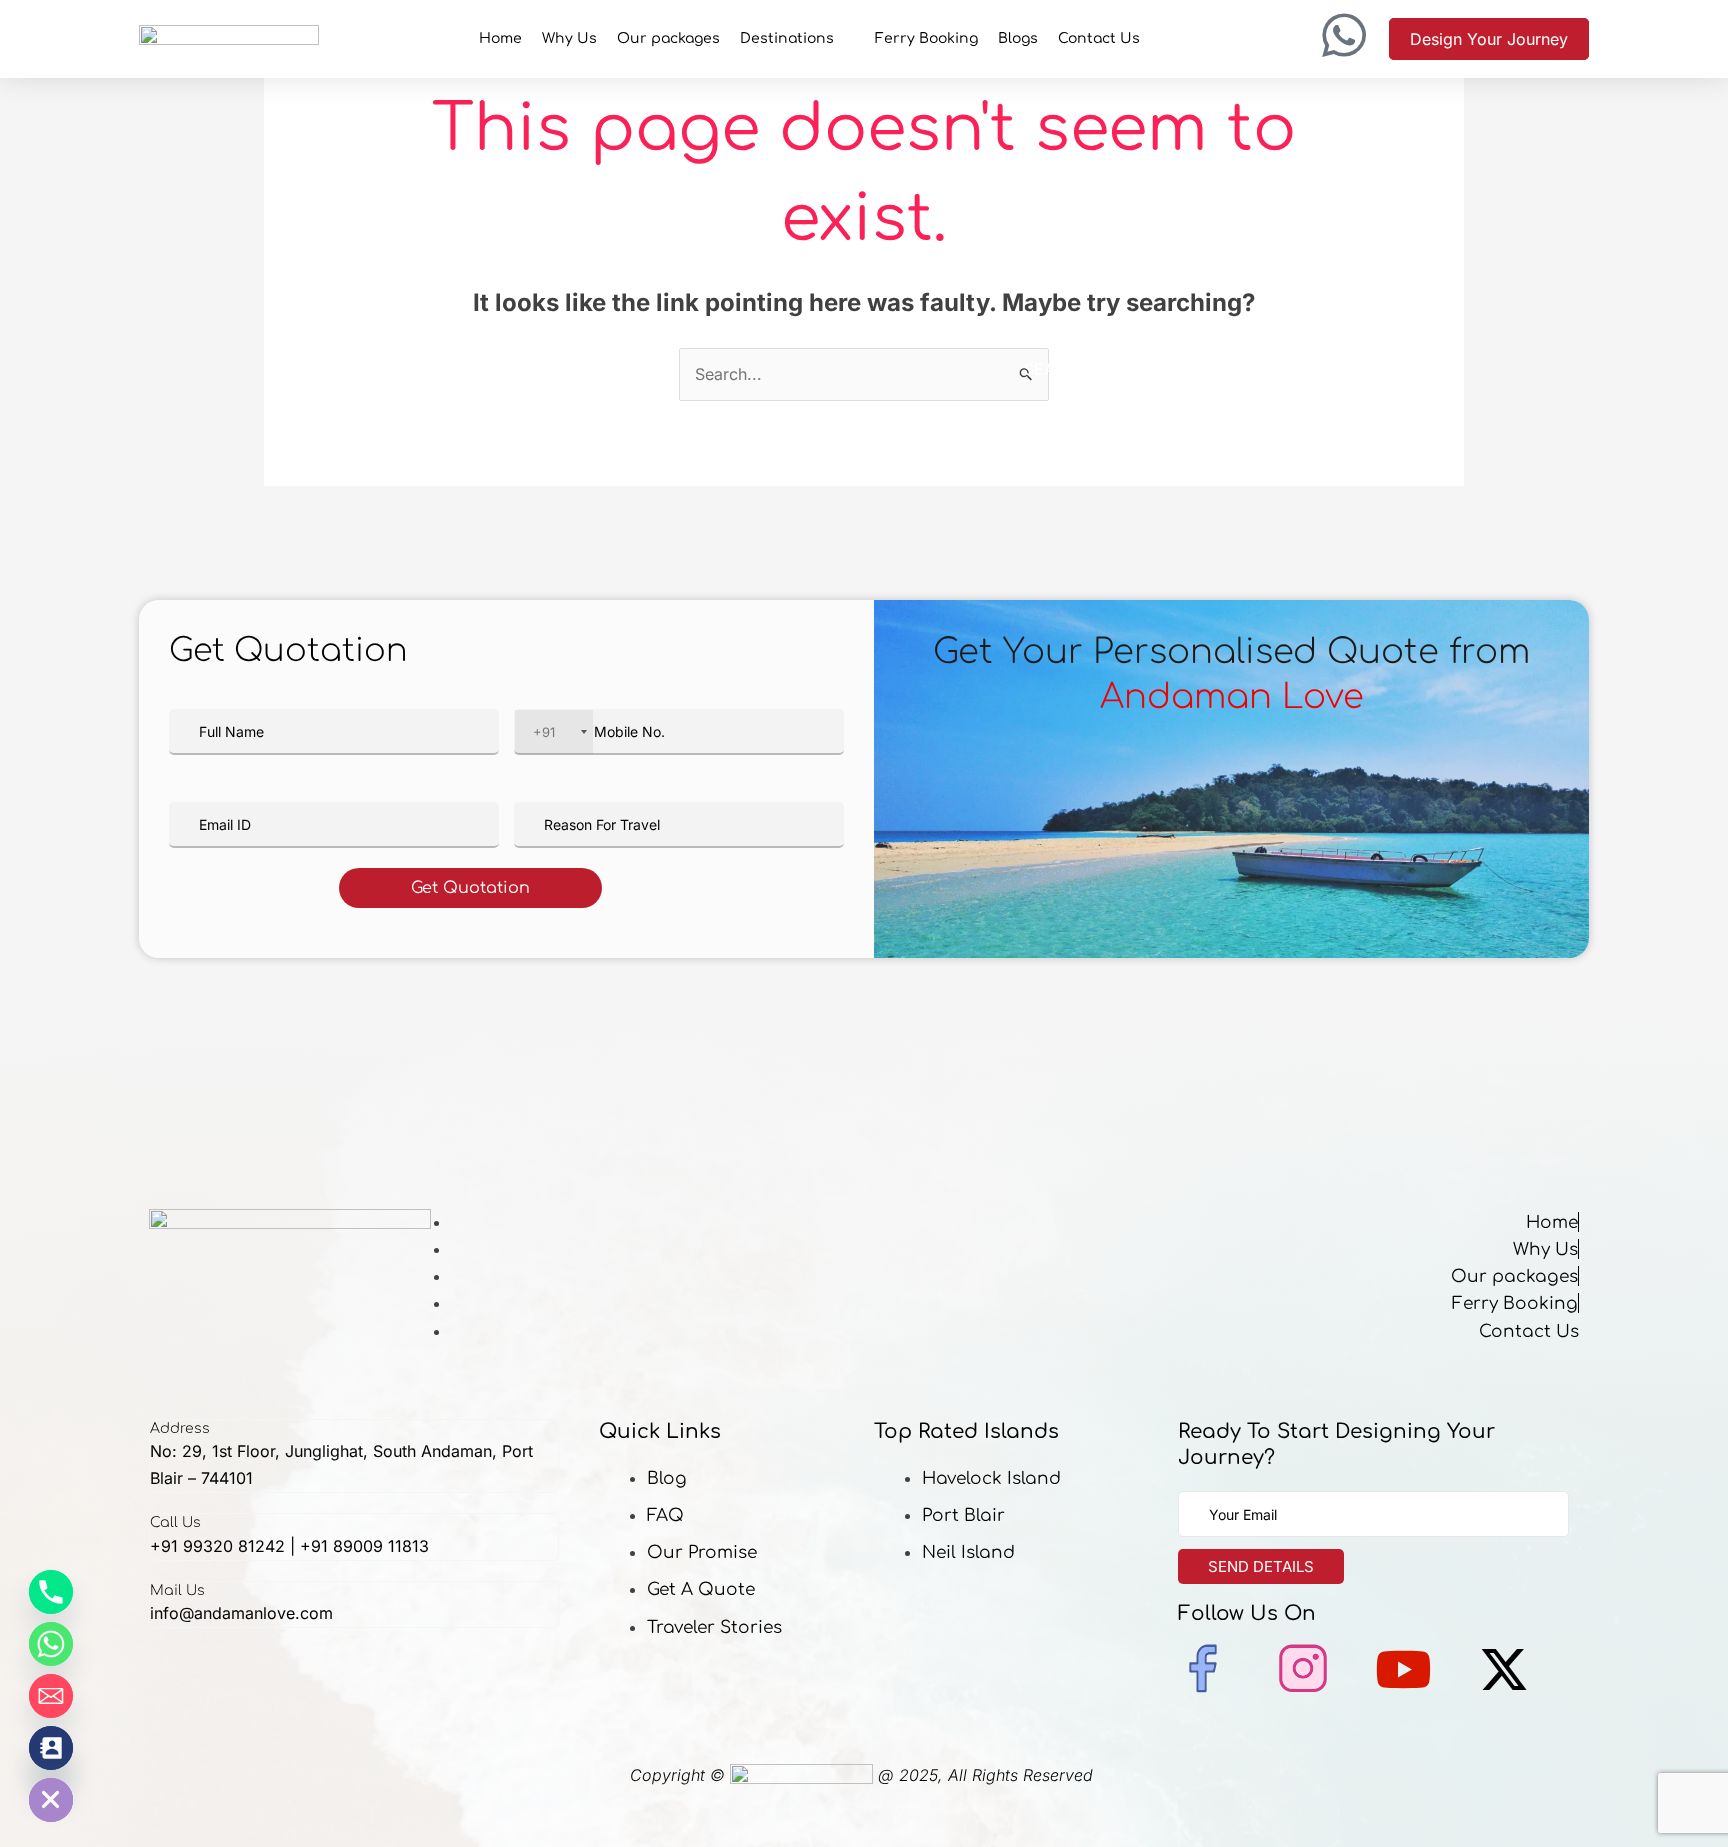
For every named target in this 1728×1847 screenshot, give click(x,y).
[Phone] (51, 1592)
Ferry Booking (926, 38)
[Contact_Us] (51, 1748)
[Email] (51, 1696)
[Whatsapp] (51, 1644)
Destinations (787, 38)
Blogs (1018, 38)
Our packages (668, 38)
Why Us (569, 38)
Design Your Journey (1489, 39)
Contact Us (1099, 38)
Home (500, 38)
